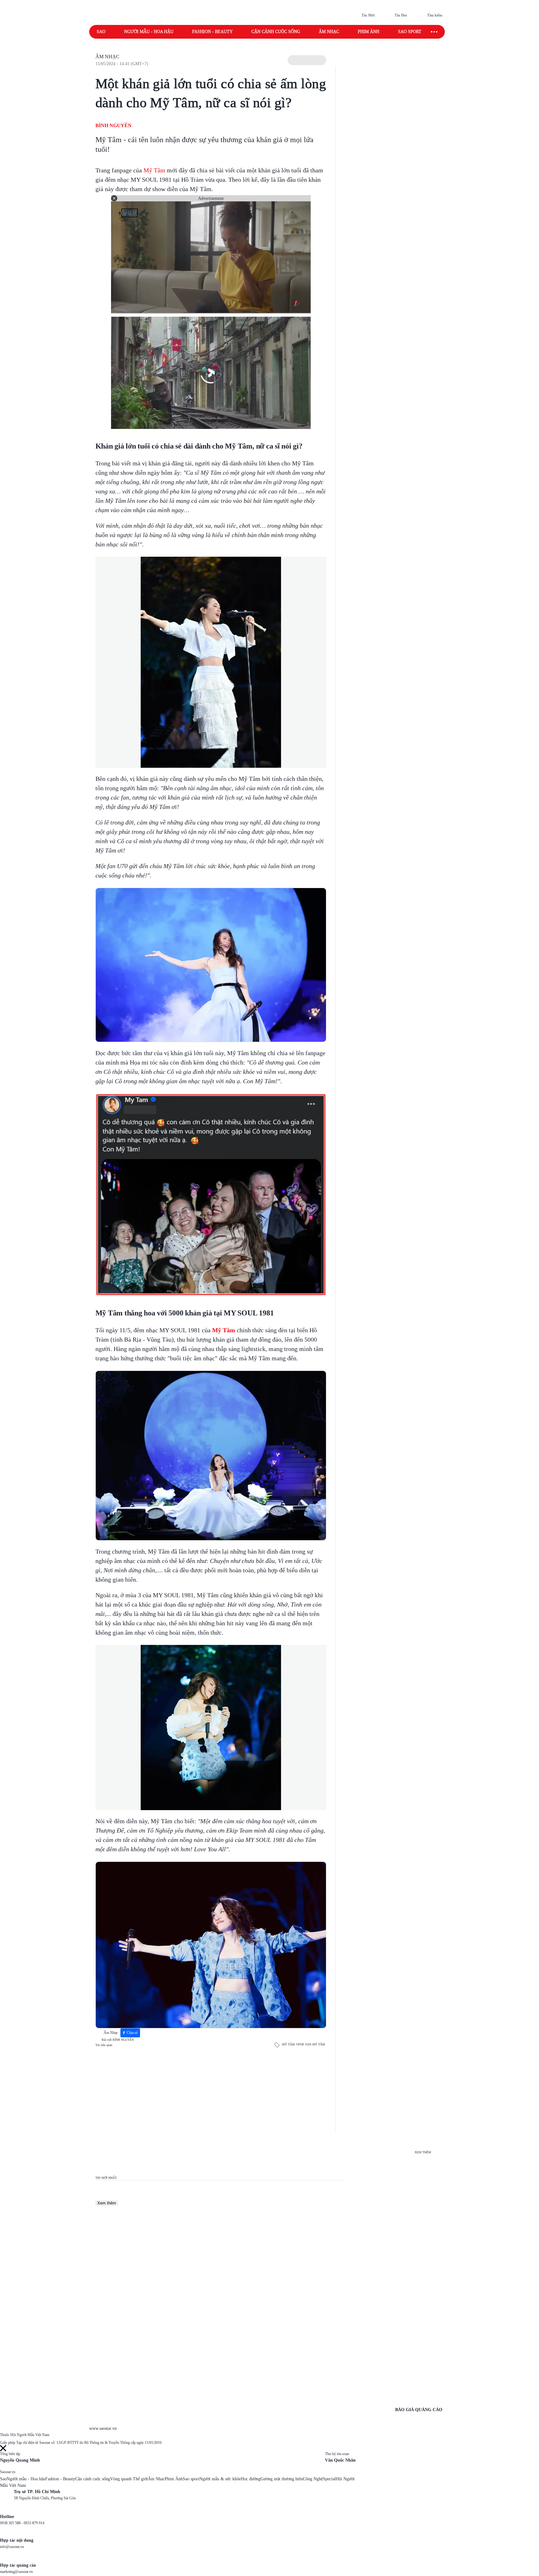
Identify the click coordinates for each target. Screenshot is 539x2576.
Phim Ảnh (174, 2479)
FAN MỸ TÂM (315, 2044)
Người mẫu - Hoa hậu (149, 32)
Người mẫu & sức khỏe (220, 2479)
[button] (307, 60)
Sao (101, 32)
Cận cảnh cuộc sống (276, 32)
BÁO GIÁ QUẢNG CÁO (419, 2410)
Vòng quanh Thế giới (129, 2479)
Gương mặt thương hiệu (282, 2479)
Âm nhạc (329, 32)
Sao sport (410, 32)
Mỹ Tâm (154, 170)
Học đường (251, 2479)
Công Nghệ (313, 2479)
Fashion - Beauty (212, 32)
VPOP (300, 2044)
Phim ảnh (369, 32)
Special (329, 2479)
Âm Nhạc (107, 57)
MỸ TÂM (288, 2044)
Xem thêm (107, 2203)
